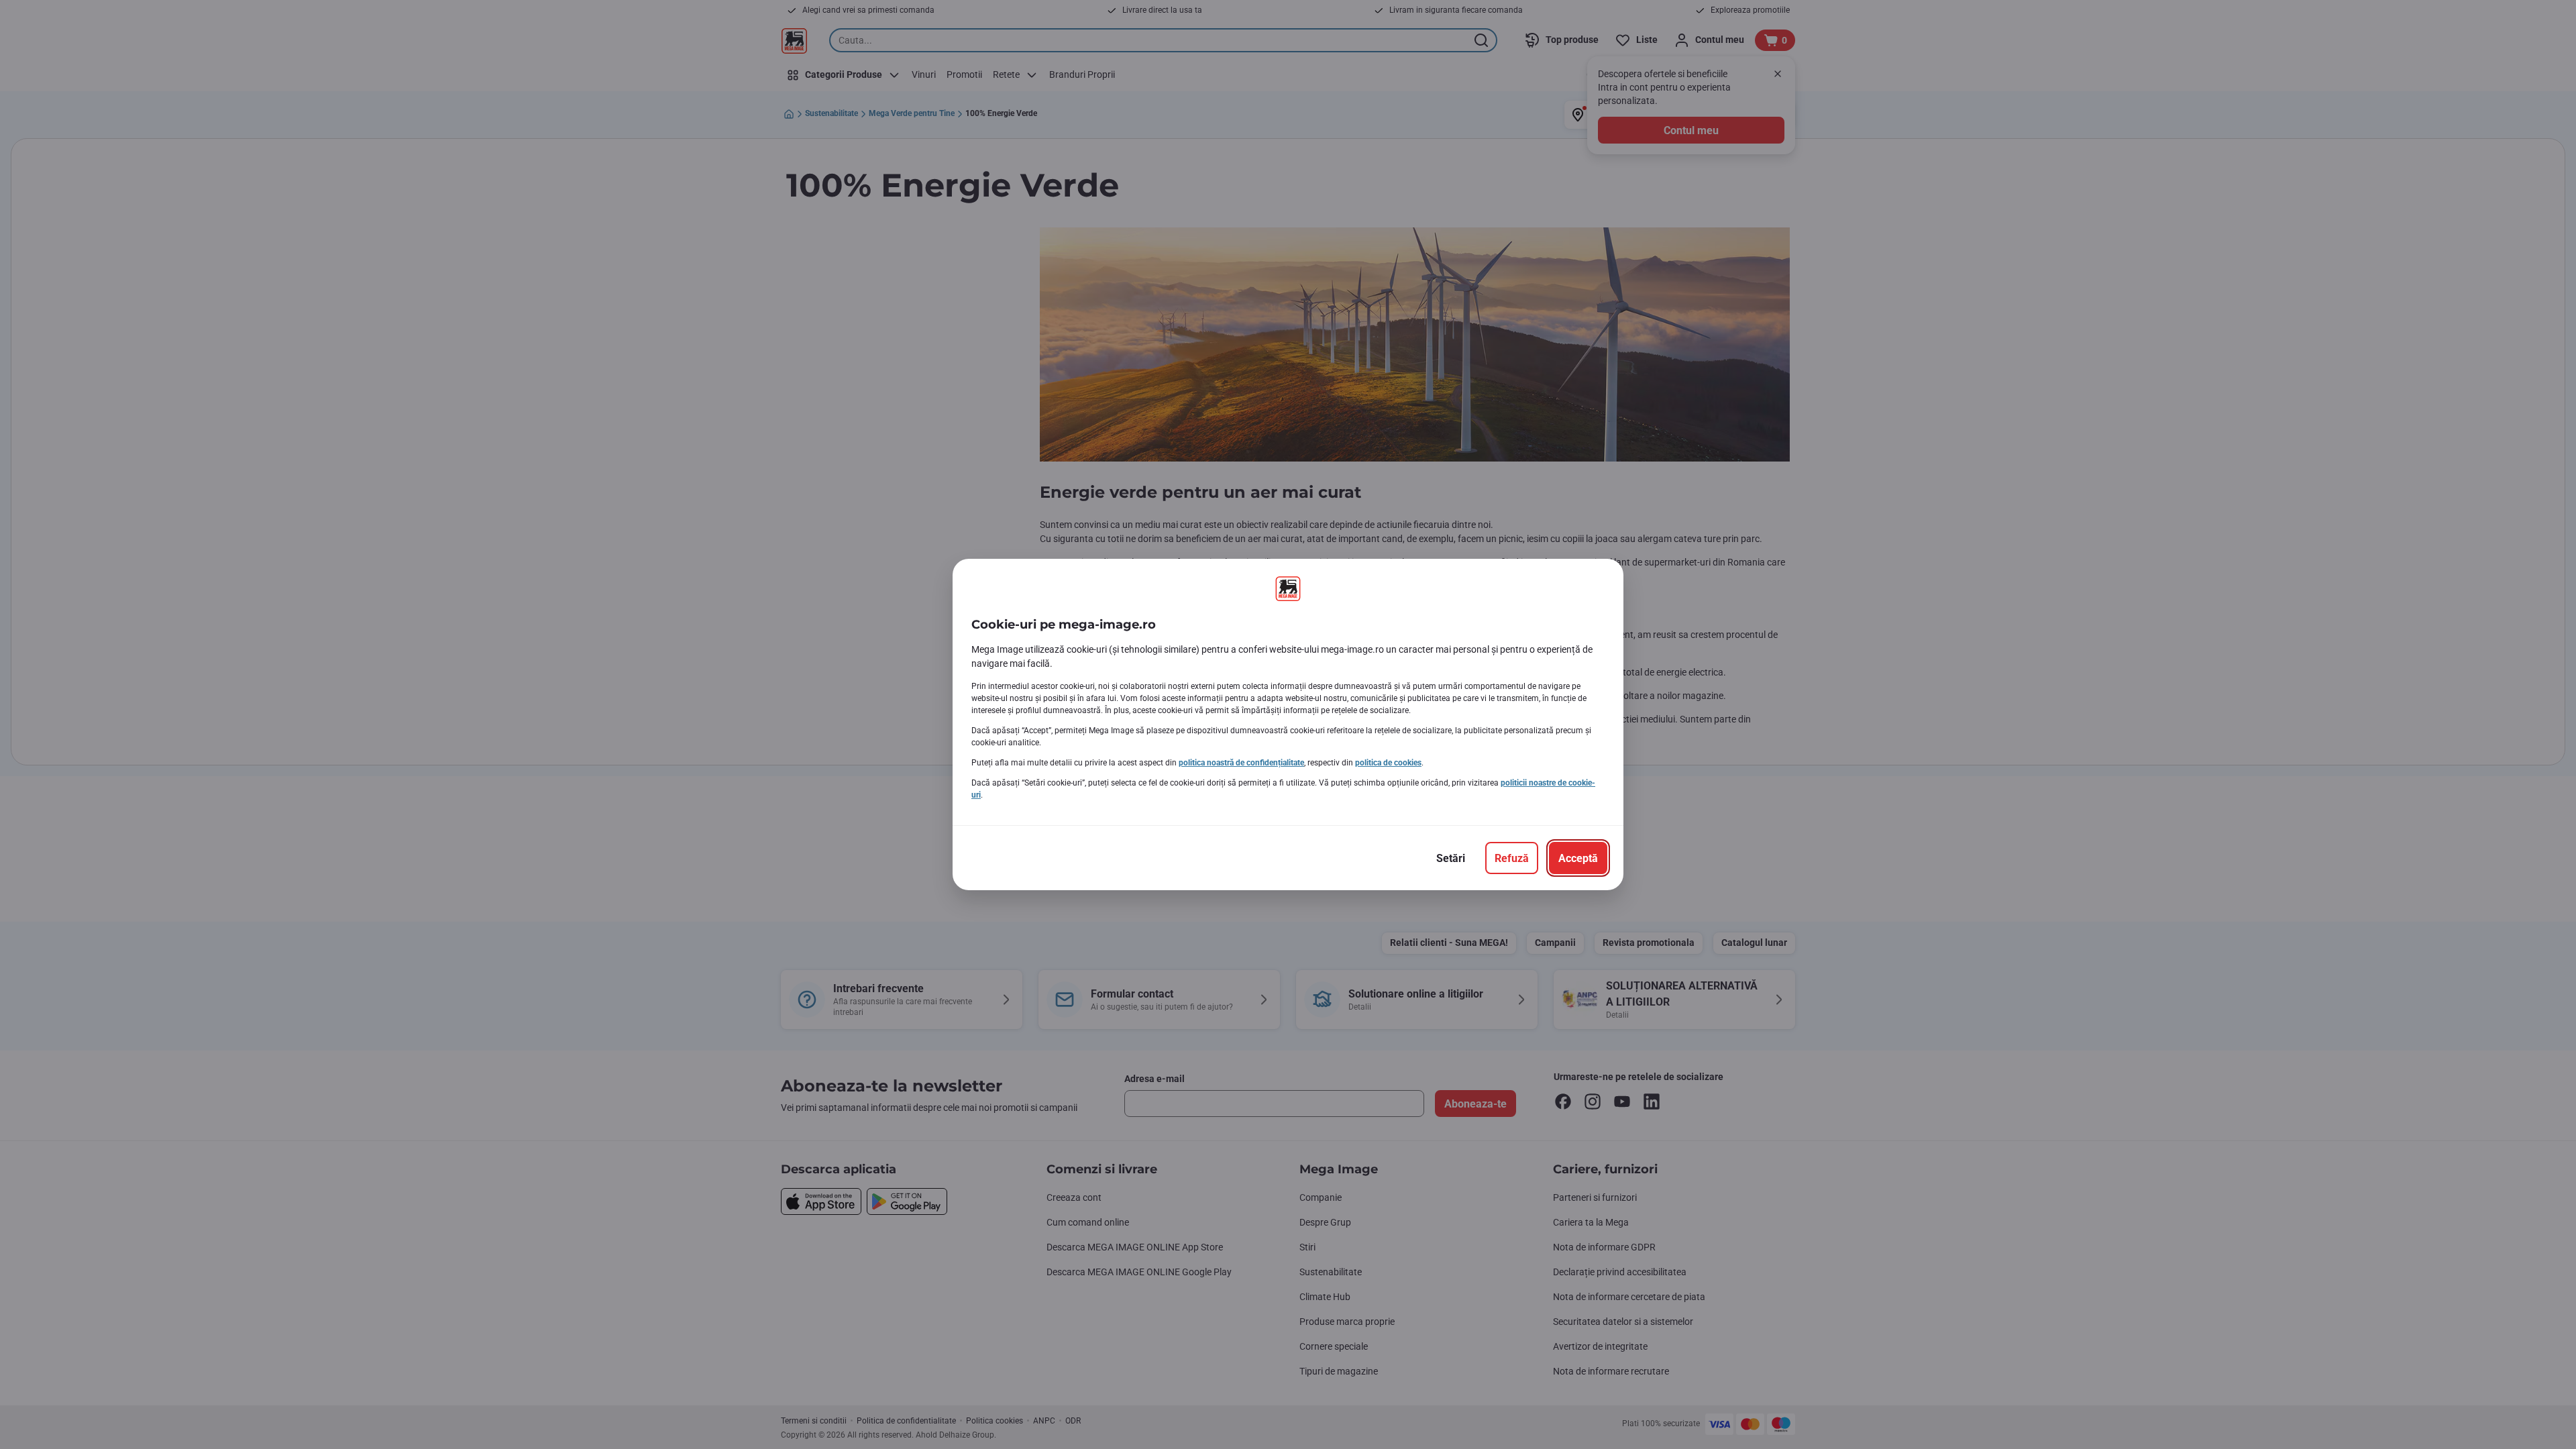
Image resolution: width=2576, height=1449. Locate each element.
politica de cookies (1388, 763)
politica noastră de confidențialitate (1241, 763)
